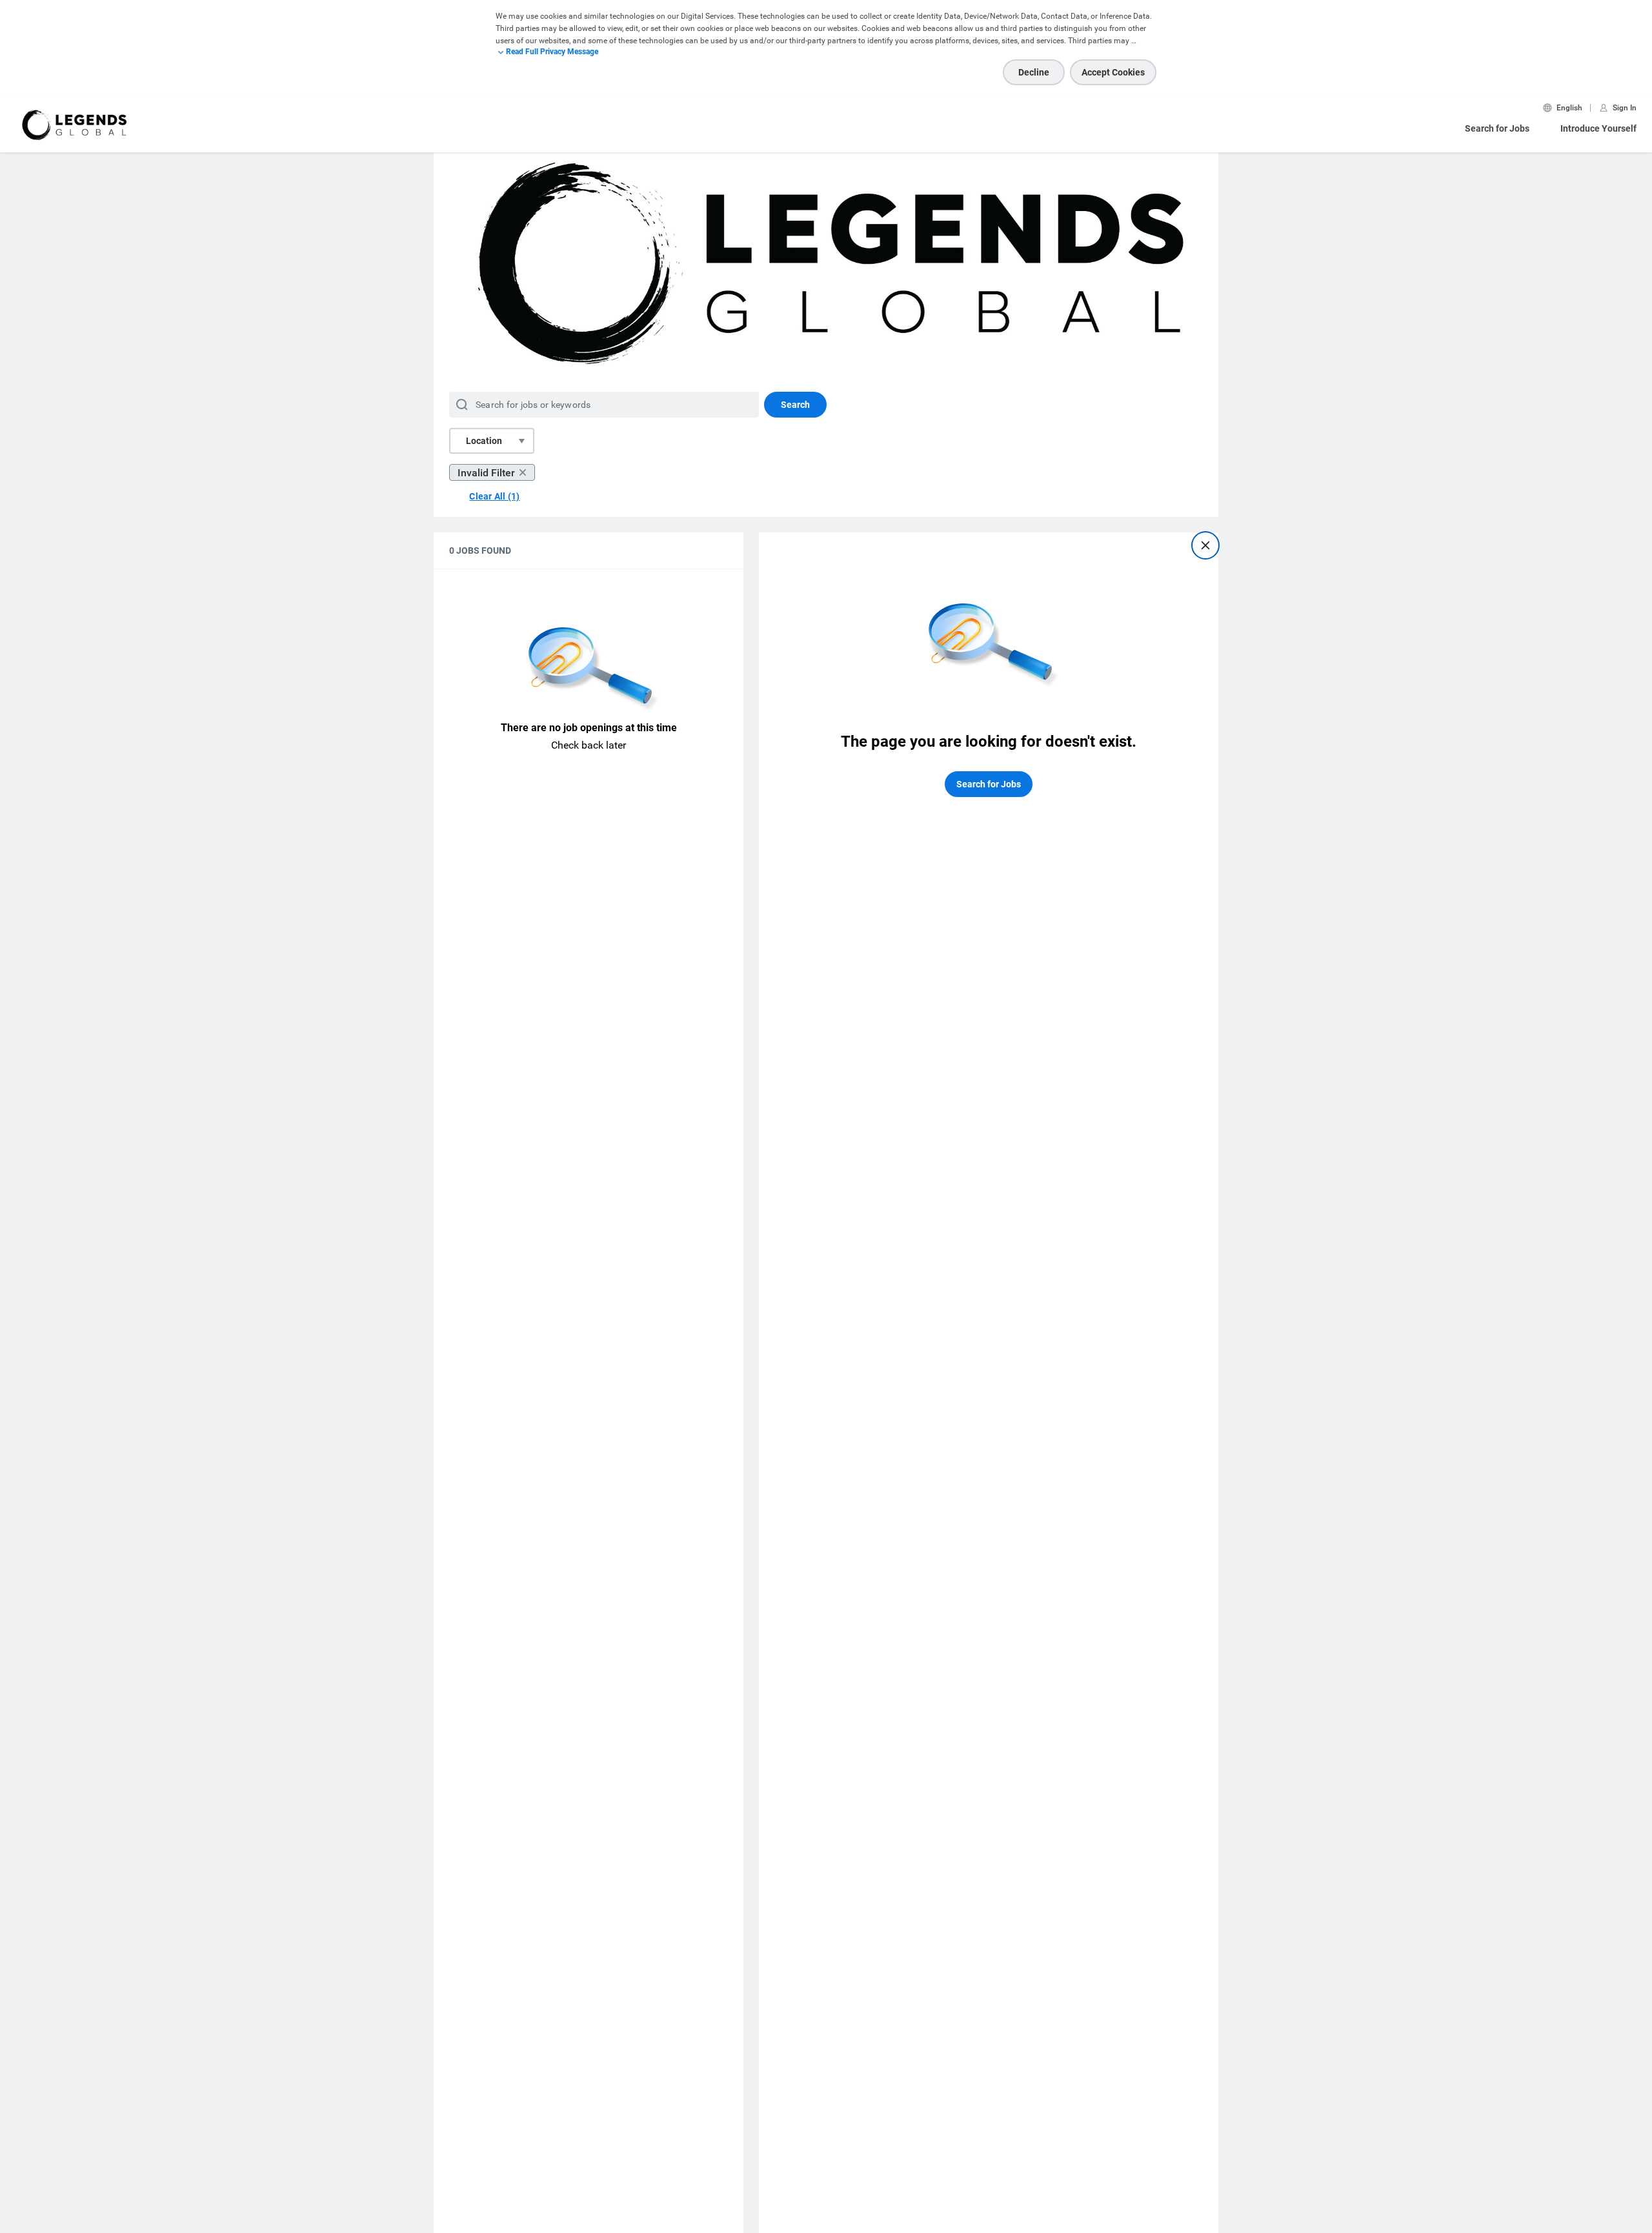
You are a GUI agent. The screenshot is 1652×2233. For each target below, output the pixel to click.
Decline (1034, 72)
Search (795, 405)
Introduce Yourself (1598, 128)
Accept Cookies (1113, 72)
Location (484, 441)
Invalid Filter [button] (486, 473)
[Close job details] (1205, 545)
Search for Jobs (1497, 128)
